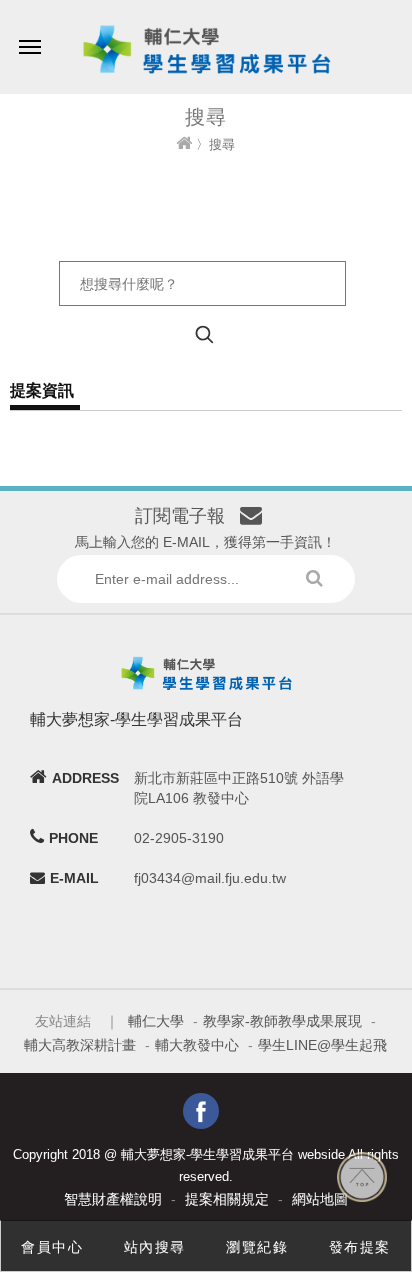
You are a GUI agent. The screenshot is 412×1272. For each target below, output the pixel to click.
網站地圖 (320, 1199)
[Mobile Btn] (30, 32)
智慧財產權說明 (113, 1199)
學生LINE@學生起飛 (322, 1045)
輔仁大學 (156, 1021)
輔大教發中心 (197, 1045)
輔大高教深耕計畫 (80, 1045)
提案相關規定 (227, 1199)
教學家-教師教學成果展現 (282, 1021)
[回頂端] (362, 1176)
